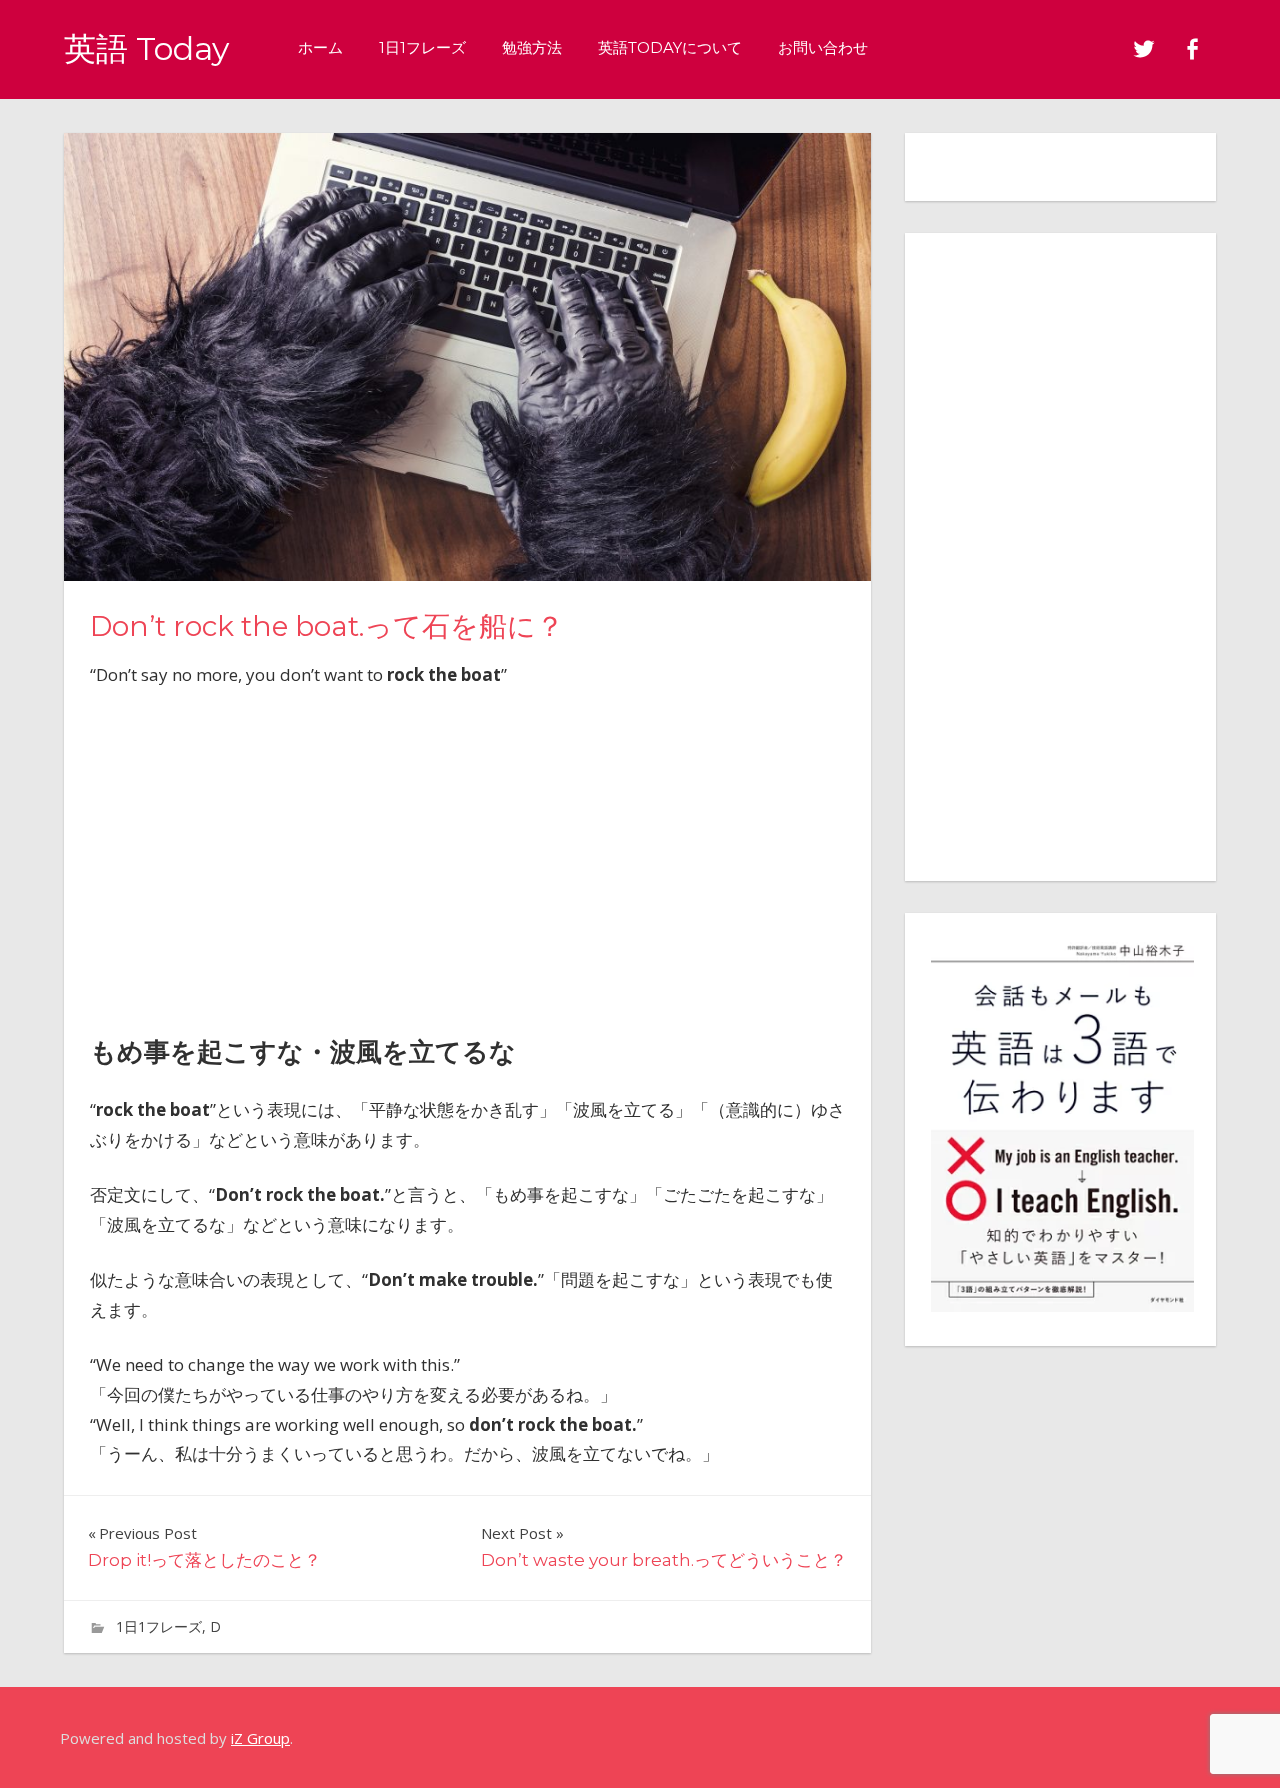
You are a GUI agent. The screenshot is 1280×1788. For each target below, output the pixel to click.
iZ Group (260, 1738)
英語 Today (146, 48)
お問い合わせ (823, 47)
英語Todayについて (670, 47)
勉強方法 (532, 47)
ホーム (320, 47)
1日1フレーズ (422, 47)
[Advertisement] (467, 855)
